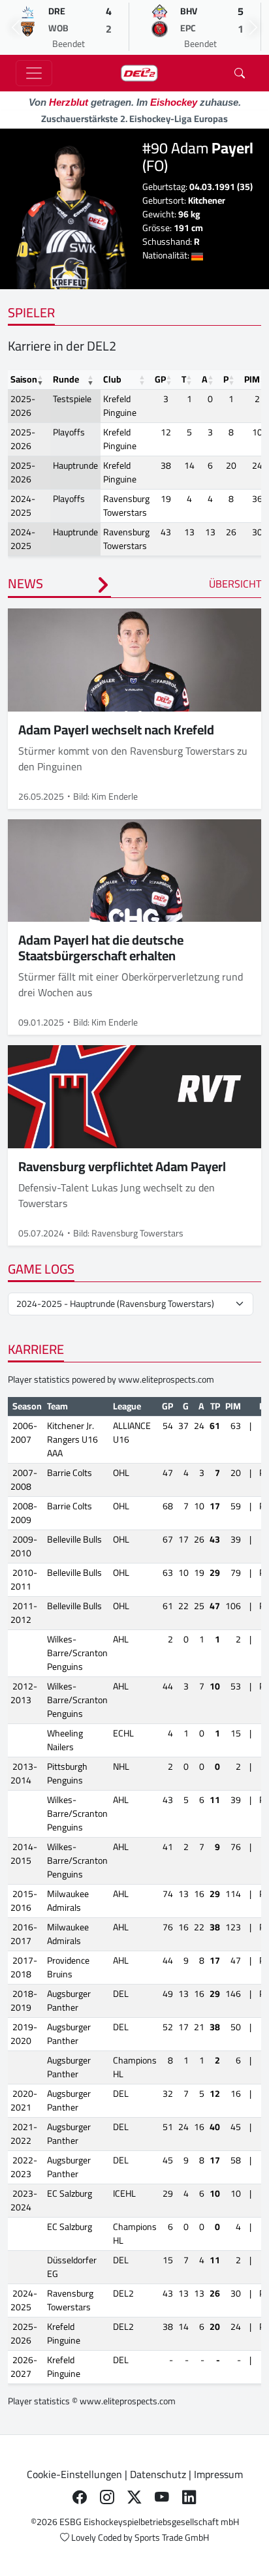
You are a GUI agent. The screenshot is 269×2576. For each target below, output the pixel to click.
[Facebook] (80, 2498)
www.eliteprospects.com (166, 1379)
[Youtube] (162, 2498)
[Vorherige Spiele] (16, 27)
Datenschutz (158, 2474)
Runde (66, 379)
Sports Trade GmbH (172, 2537)
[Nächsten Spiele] (253, 27)
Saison (24, 379)
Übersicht (235, 584)
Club (112, 379)
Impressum (218, 2474)
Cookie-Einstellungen (74, 2474)
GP (160, 379)
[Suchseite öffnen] (240, 73)
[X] (134, 2498)
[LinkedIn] (189, 2498)
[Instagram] (107, 2498)
